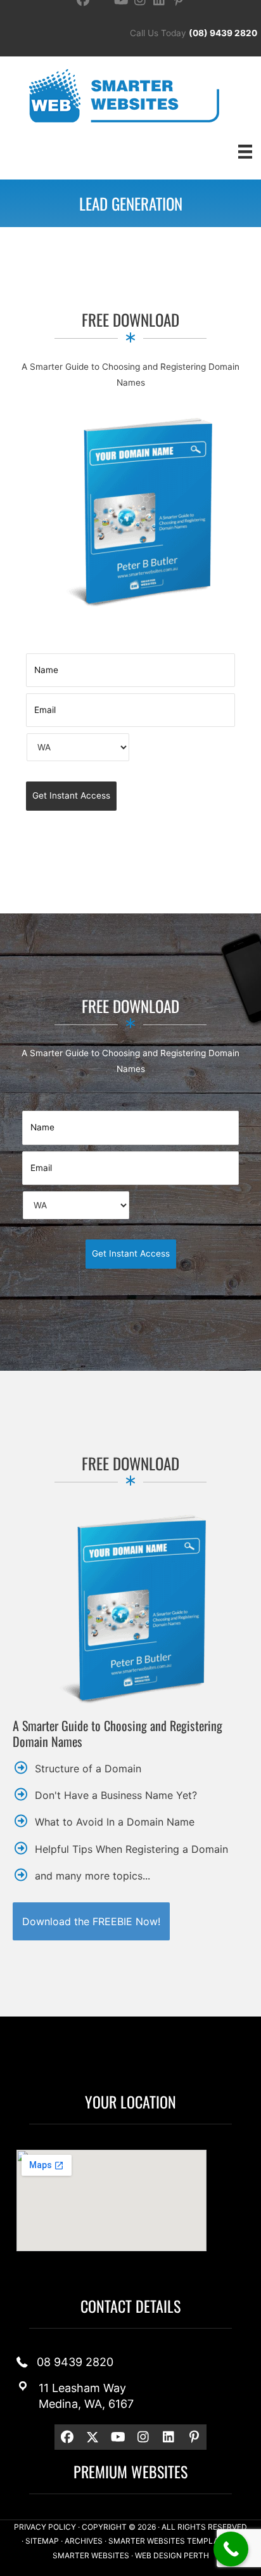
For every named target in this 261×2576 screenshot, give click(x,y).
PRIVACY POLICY (45, 2527)
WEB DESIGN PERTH (172, 2555)
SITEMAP (42, 2541)
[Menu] (245, 151)
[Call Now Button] (231, 2549)
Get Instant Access (71, 795)
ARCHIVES (84, 2541)
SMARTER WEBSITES (91, 2555)
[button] (91, 1921)
